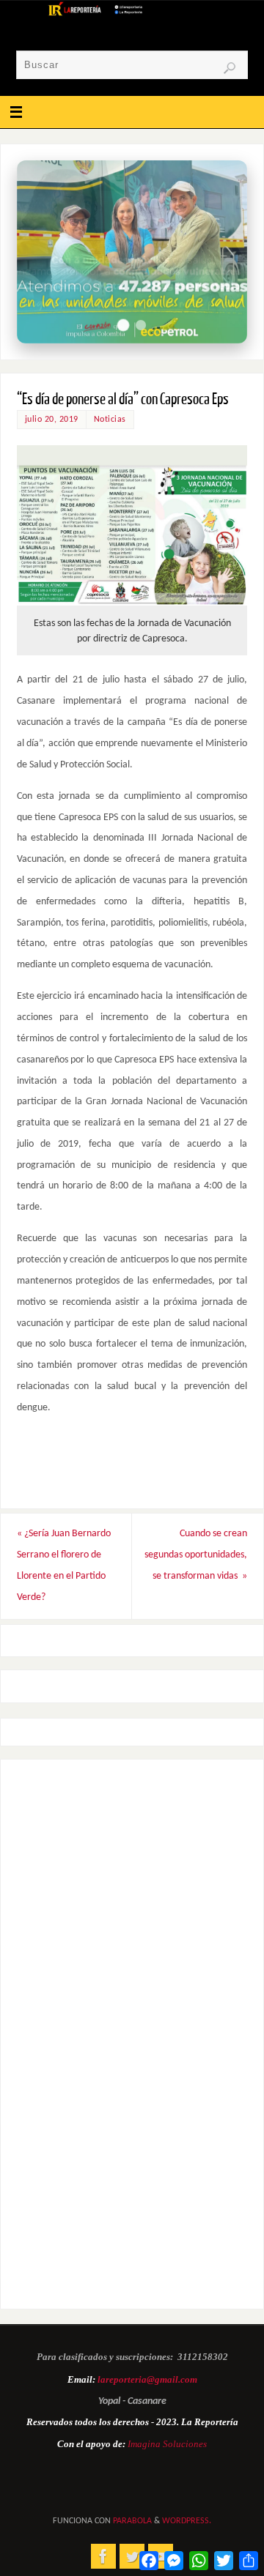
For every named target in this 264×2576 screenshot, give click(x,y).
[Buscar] (230, 68)
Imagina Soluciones (167, 2444)
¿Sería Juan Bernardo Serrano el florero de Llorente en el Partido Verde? (64, 1565)
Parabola (132, 2521)
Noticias (110, 420)
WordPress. (187, 2521)
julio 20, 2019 (52, 420)
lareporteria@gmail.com (147, 2379)
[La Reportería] (103, 2556)
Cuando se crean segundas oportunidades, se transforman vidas (196, 1555)
